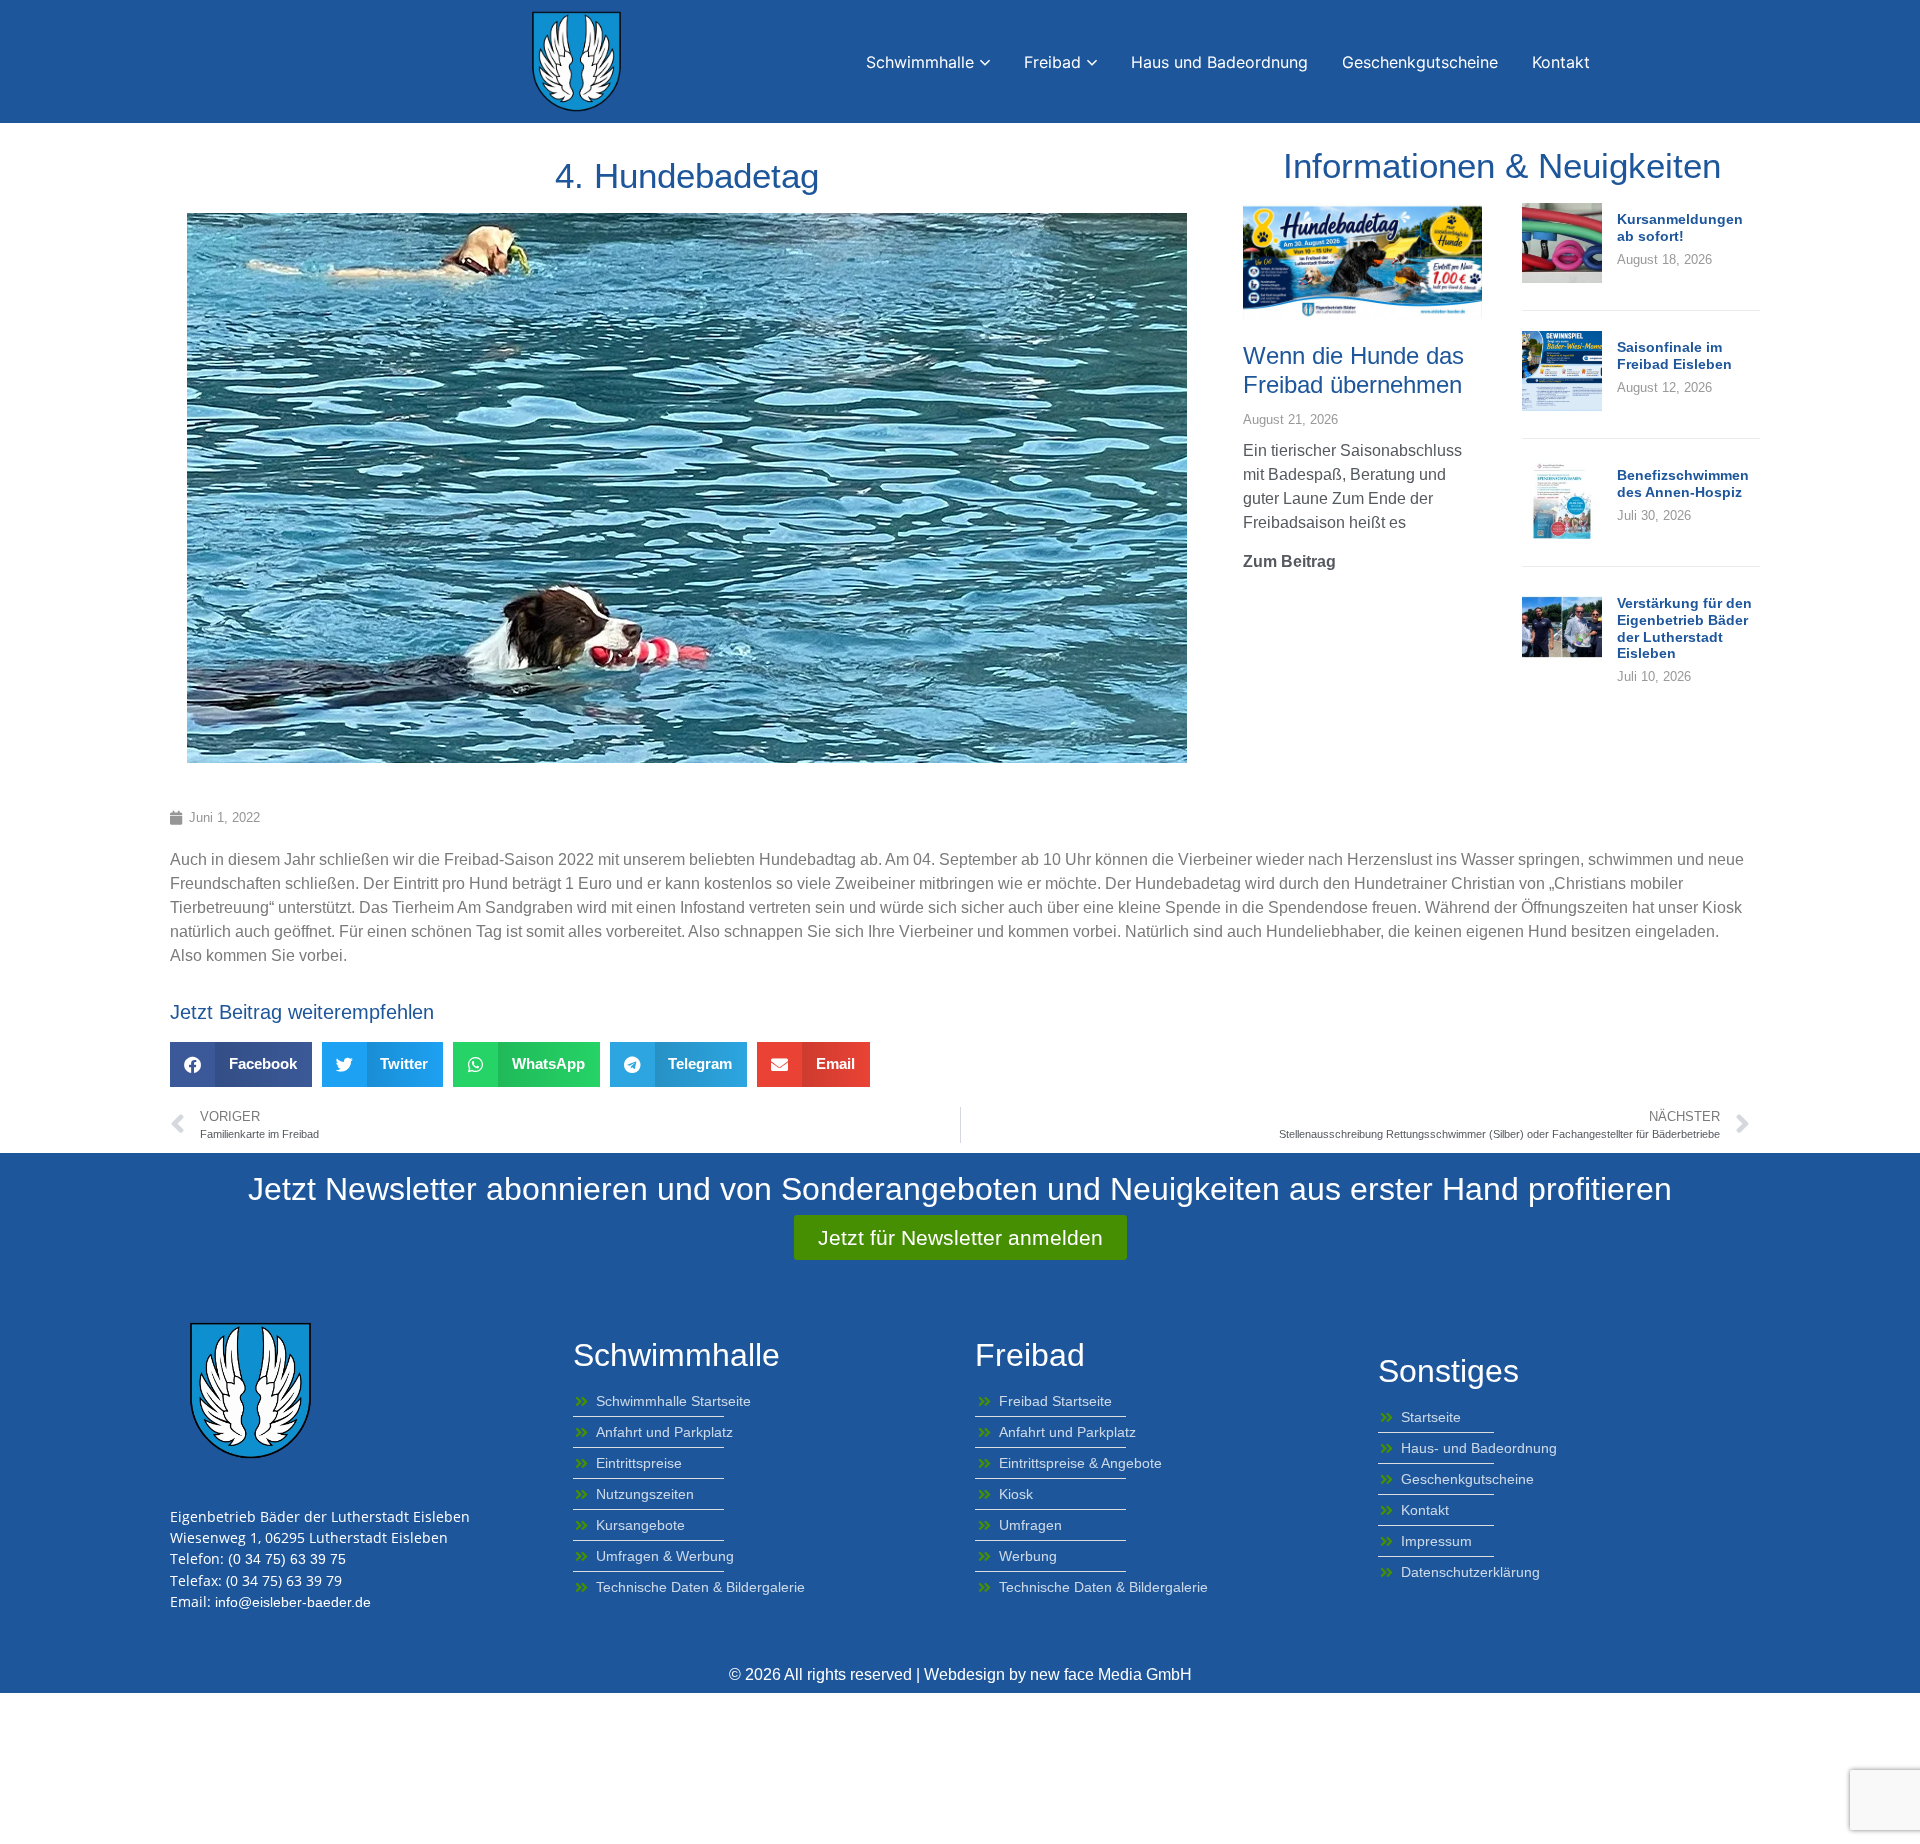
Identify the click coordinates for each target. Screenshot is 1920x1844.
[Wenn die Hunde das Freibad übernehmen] (1362, 261)
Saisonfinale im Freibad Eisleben (1674, 355)
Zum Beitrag (1289, 561)
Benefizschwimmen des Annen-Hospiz (1683, 483)
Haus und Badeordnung (1219, 62)
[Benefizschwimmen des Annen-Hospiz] (1562, 533)
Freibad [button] (1052, 62)
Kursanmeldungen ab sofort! (1680, 227)
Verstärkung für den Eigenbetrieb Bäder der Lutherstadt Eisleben (1684, 628)
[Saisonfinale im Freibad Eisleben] (1562, 405)
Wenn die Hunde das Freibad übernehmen (1353, 370)
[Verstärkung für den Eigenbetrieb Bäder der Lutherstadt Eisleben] (1562, 661)
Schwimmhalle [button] (920, 62)
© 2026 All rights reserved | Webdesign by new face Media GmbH (960, 1674)
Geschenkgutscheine (1420, 62)
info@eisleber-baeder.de (293, 1602)
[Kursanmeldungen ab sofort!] (1562, 277)
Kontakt (1561, 62)
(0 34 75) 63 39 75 (287, 1559)
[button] (241, 1064)
